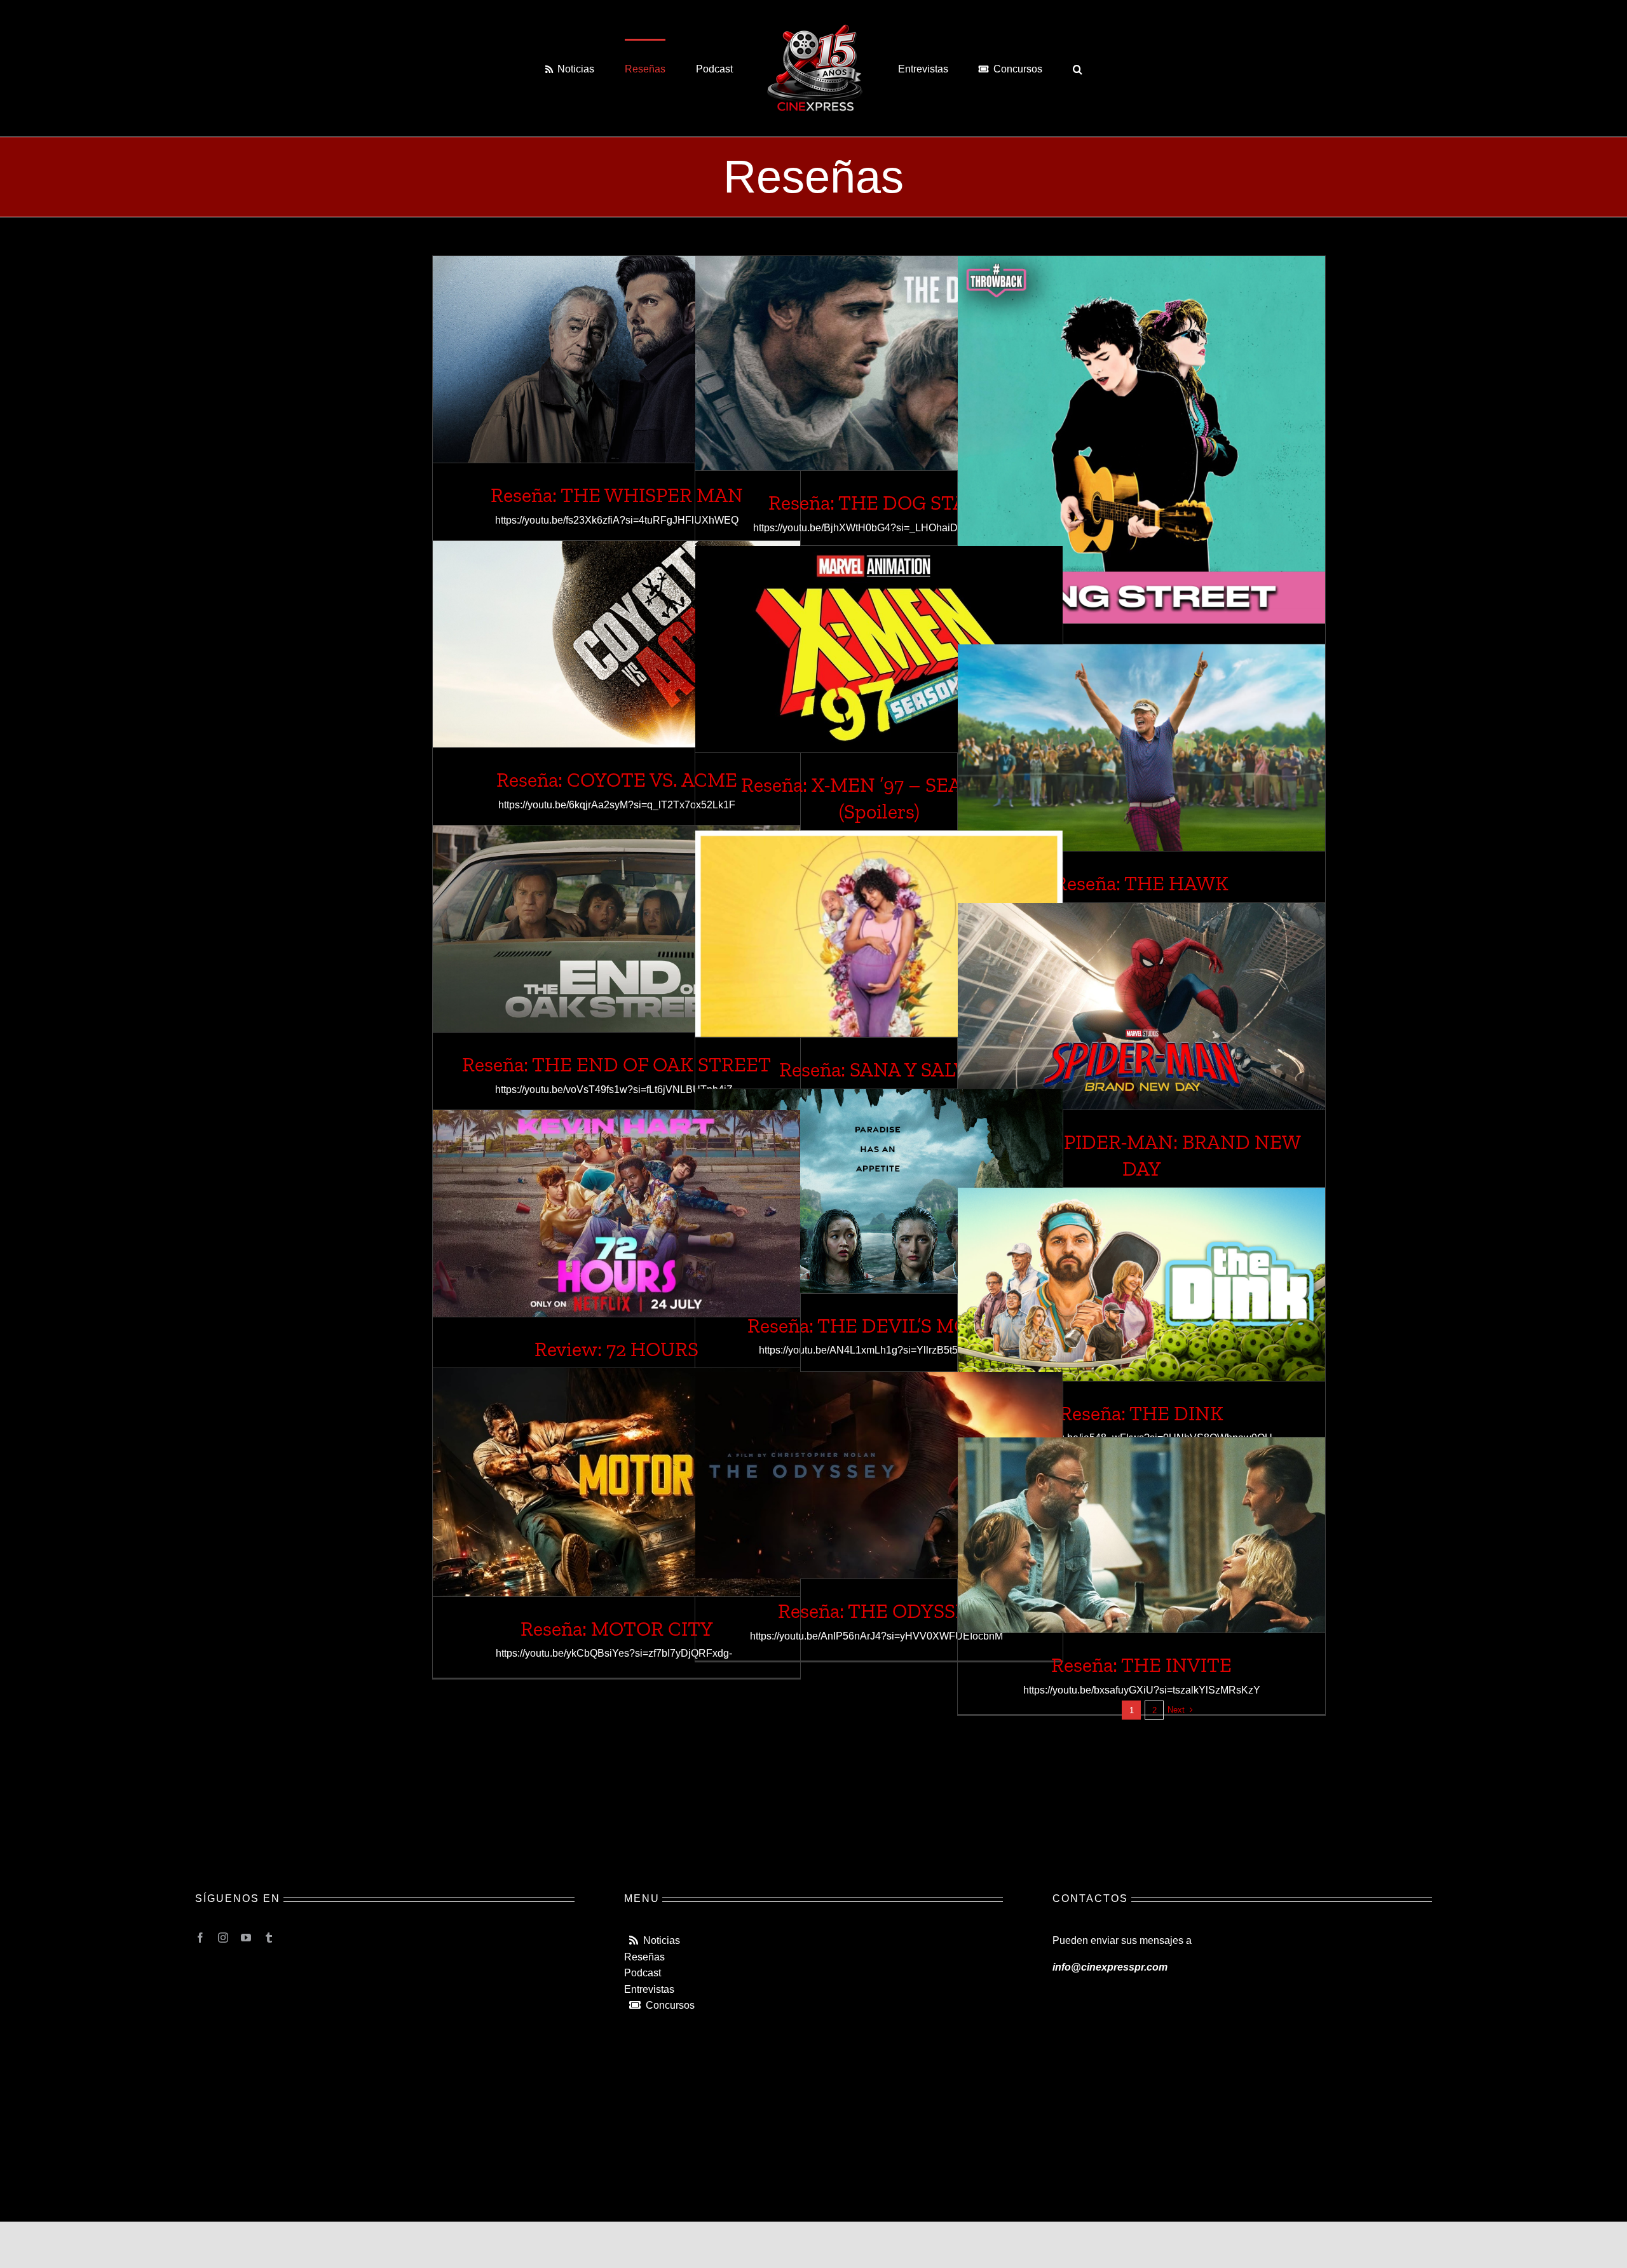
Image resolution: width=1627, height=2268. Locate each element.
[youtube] (246, 1938)
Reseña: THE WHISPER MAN (617, 495)
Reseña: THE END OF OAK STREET (616, 1064)
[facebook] (200, 1938)
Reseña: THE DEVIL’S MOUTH (879, 1326)
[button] (1025, 69)
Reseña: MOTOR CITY (617, 1629)
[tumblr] (269, 1938)
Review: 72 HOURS (616, 1349)
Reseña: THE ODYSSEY (879, 1611)
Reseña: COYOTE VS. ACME (617, 780)
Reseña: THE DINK (1141, 1413)
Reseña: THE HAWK (1141, 883)
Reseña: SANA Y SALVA (879, 1069)
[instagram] (223, 1938)
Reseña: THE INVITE (1141, 1665)
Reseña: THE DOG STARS (879, 503)
